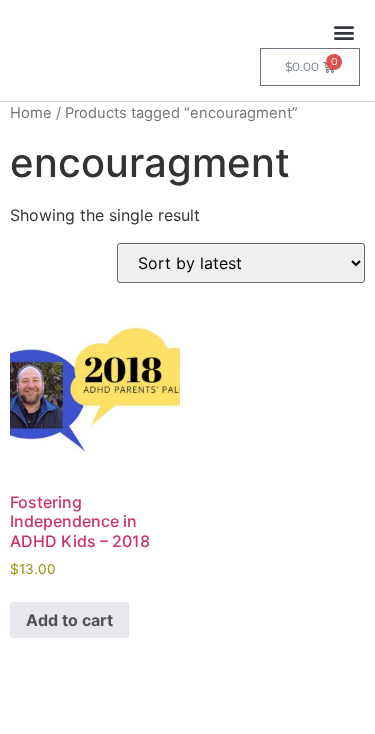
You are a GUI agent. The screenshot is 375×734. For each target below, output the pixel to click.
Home (31, 113)
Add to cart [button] (69, 620)
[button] (343, 31)
